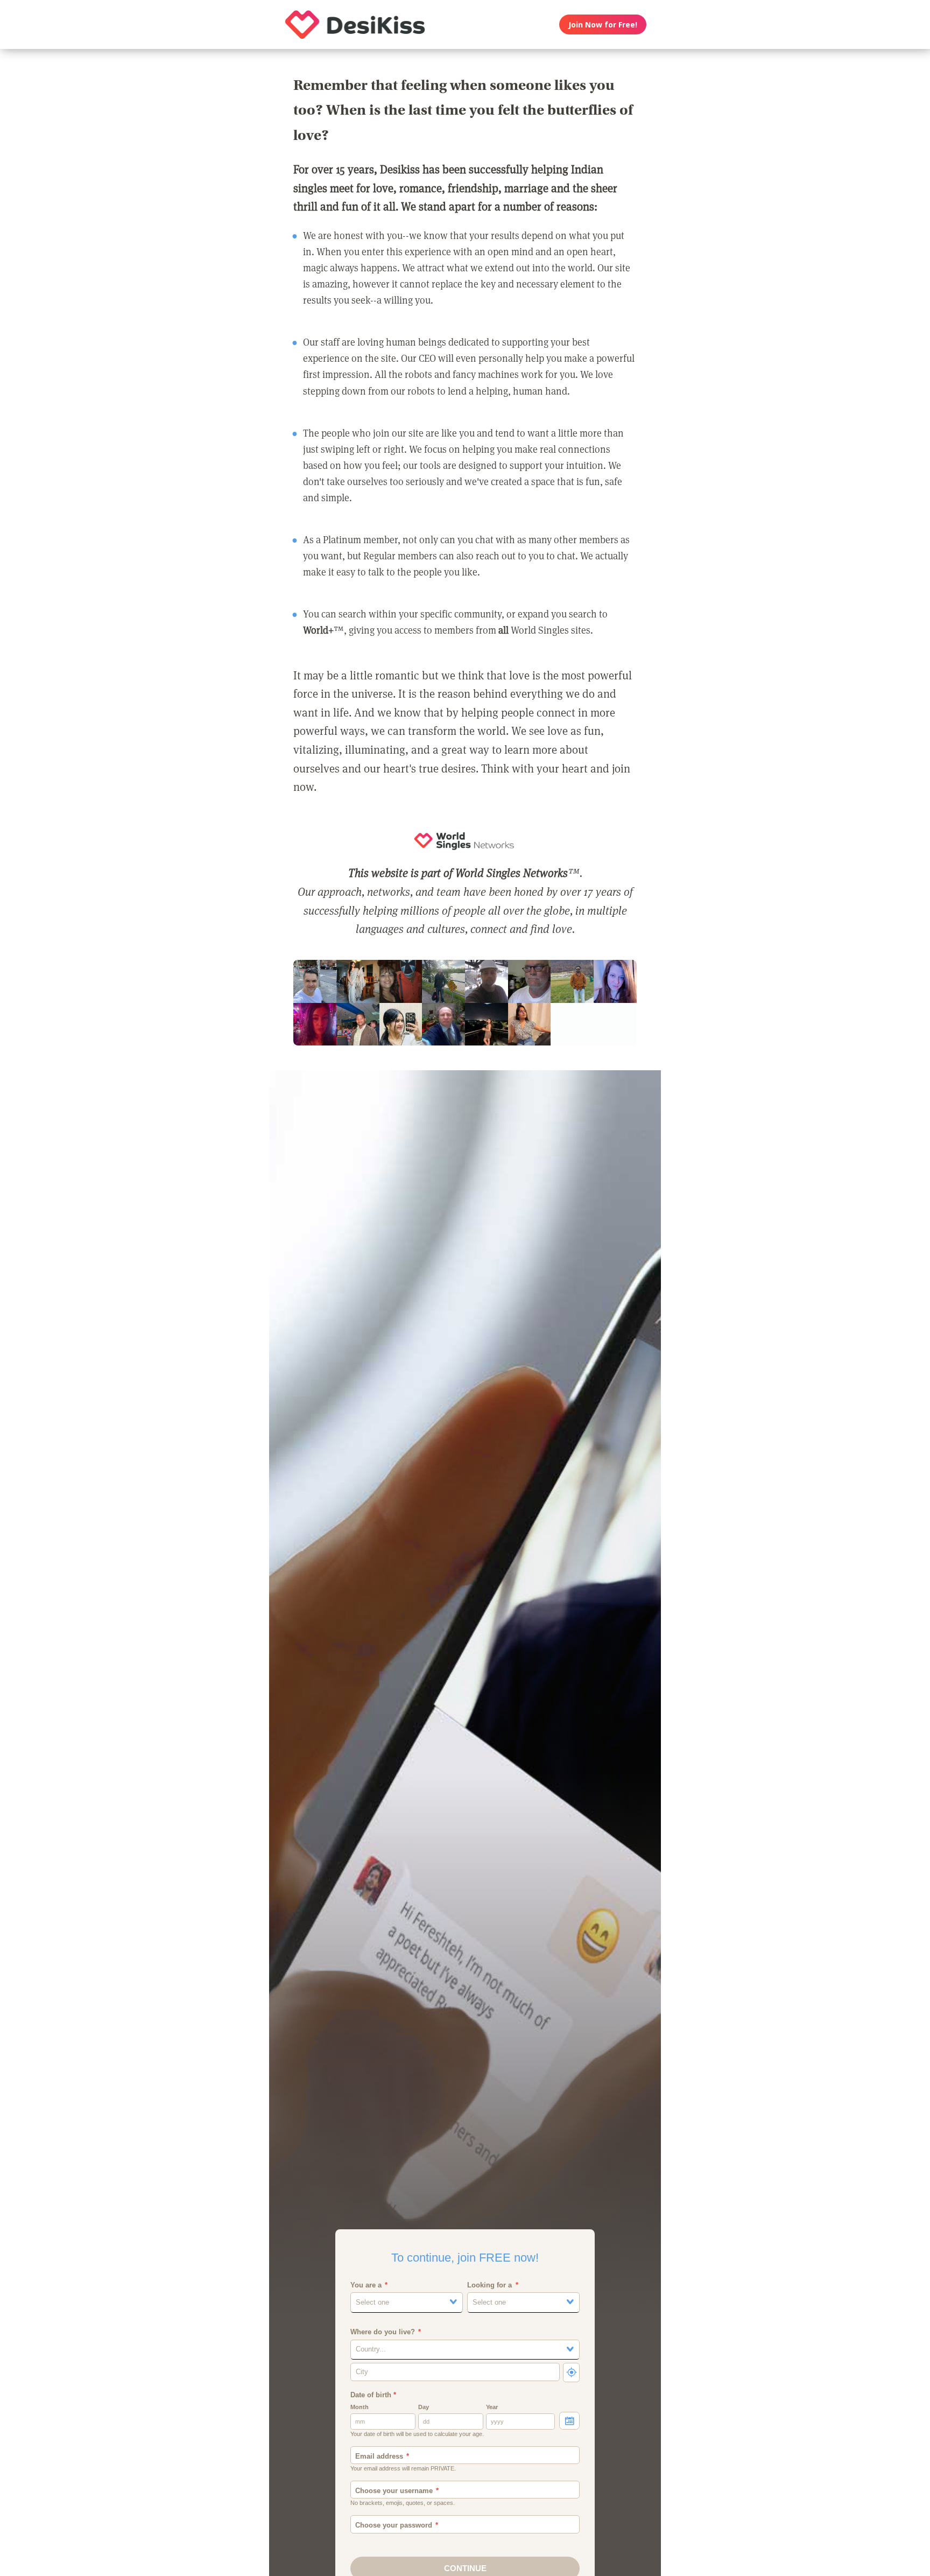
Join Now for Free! (603, 24)
